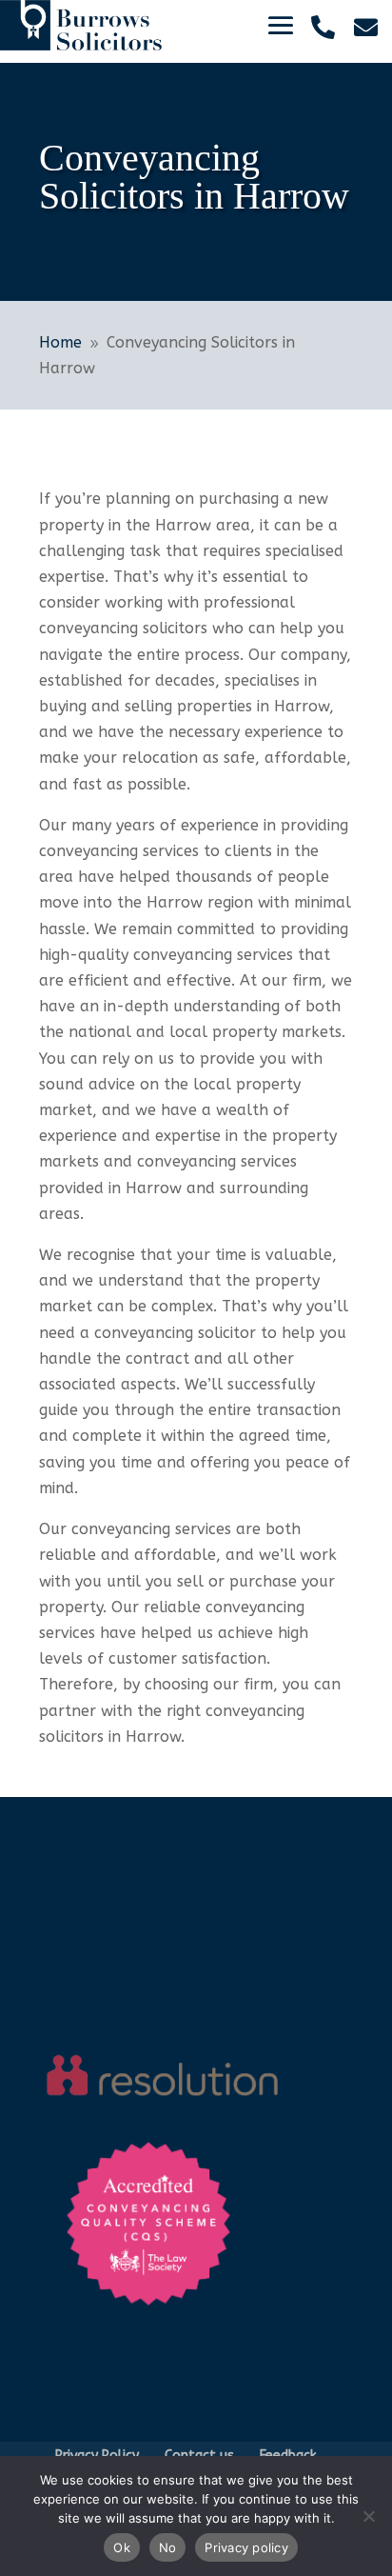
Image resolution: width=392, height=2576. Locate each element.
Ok (122, 2547)
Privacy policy (246, 2547)
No (168, 2547)
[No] (368, 2516)
